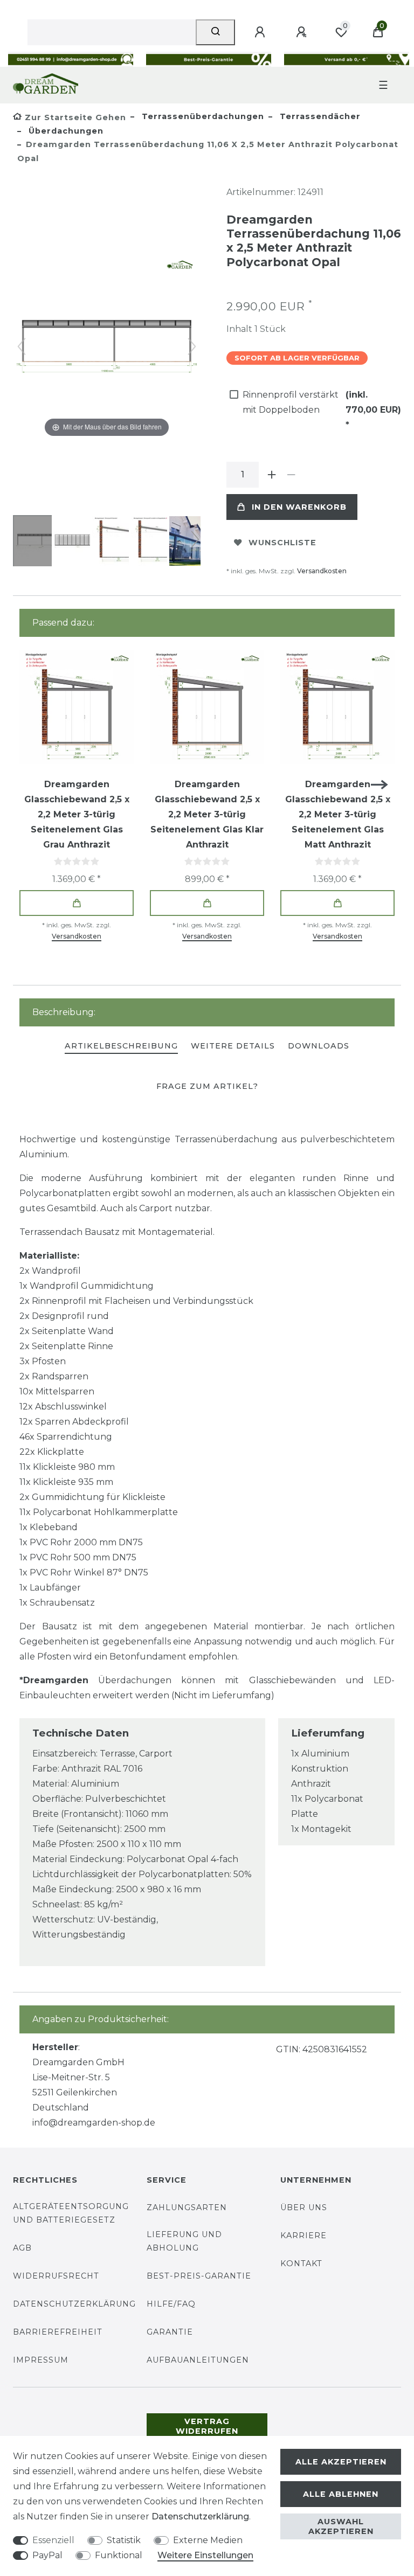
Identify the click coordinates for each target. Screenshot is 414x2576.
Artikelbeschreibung (121, 1046)
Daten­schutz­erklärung (200, 2516)
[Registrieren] (303, 32)
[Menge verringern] (291, 475)
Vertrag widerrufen (207, 2426)
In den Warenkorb (299, 507)
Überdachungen (65, 131)
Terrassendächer (319, 116)
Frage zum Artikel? (207, 1086)
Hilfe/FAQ (171, 2304)
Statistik (124, 2540)
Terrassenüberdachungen (202, 116)
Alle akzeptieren (341, 2462)
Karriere (303, 2235)
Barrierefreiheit (58, 2332)
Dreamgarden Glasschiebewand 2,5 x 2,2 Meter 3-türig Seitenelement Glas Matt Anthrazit (338, 814)
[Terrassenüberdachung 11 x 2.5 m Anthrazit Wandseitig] (40, 542)
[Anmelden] (261, 32)
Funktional (119, 2555)
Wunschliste (282, 543)
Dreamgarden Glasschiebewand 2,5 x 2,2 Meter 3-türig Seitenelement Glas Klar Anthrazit (207, 814)
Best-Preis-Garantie (199, 2276)
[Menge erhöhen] (272, 475)
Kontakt (301, 2263)
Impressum (41, 2360)
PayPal (47, 2555)
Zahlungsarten (187, 2207)
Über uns (304, 2207)
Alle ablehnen (341, 2494)
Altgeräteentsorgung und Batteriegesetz (71, 2213)
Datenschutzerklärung (74, 2304)
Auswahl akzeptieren (341, 2526)
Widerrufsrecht (56, 2276)
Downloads (319, 1046)
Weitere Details (233, 1046)
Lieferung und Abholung (184, 2241)
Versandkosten (322, 571)
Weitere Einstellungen (205, 2555)
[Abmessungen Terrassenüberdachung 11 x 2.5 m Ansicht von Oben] (79, 542)
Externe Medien (208, 2540)
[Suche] (215, 32)
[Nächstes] (192, 346)
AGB (22, 2248)
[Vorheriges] (22, 346)
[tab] (121, 1047)
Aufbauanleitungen (198, 2360)
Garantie (170, 2332)
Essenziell (53, 2540)
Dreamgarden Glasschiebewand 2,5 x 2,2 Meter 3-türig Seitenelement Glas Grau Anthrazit (77, 814)
